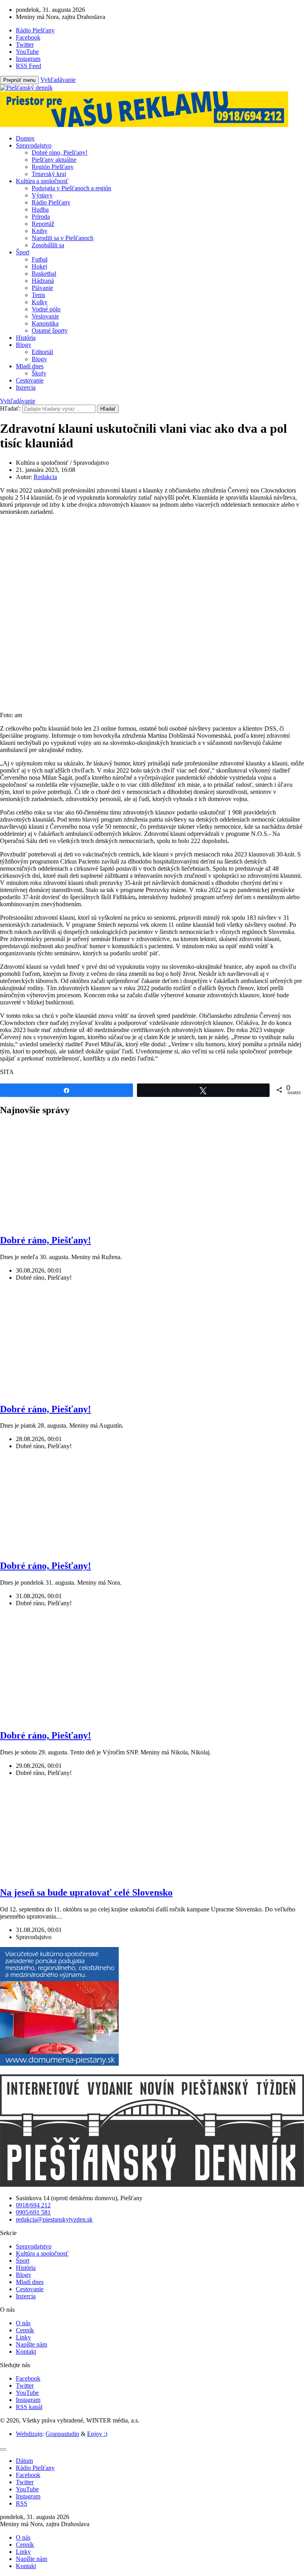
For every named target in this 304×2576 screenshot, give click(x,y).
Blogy (24, 345)
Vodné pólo (46, 309)
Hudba (40, 209)
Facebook (28, 2378)
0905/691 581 (33, 2212)
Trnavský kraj (49, 174)
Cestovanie (30, 380)
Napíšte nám (31, 2344)
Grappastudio (62, 2434)
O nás (23, 2323)
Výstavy (42, 195)
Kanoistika (45, 323)
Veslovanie (45, 316)
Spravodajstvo (34, 145)
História (26, 338)
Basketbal (44, 274)
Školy (39, 373)
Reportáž (43, 224)
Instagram (28, 2400)
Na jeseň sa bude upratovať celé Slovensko (86, 1892)
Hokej (39, 266)
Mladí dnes (30, 366)
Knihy (40, 231)
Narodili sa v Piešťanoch (63, 238)
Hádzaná (43, 281)
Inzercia (26, 387)
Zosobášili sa (48, 245)
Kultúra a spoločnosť (42, 181)
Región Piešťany (53, 167)
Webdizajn (29, 2434)
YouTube (27, 2393)
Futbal (40, 259)
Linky (23, 2337)
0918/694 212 (33, 2205)
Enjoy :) (97, 2434)
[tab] (24, 2461)
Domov (25, 138)
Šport (23, 252)
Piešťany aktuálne (54, 160)
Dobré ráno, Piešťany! (60, 152)
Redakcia (45, 477)
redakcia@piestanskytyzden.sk (54, 2219)
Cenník (25, 2330)
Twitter (25, 2386)
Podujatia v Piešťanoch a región (71, 188)
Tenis (38, 295)
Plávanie (42, 288)
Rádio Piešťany (51, 202)
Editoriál (42, 352)
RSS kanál (29, 2407)
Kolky (40, 302)
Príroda (41, 217)
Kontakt (26, 2352)
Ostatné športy (50, 331)
